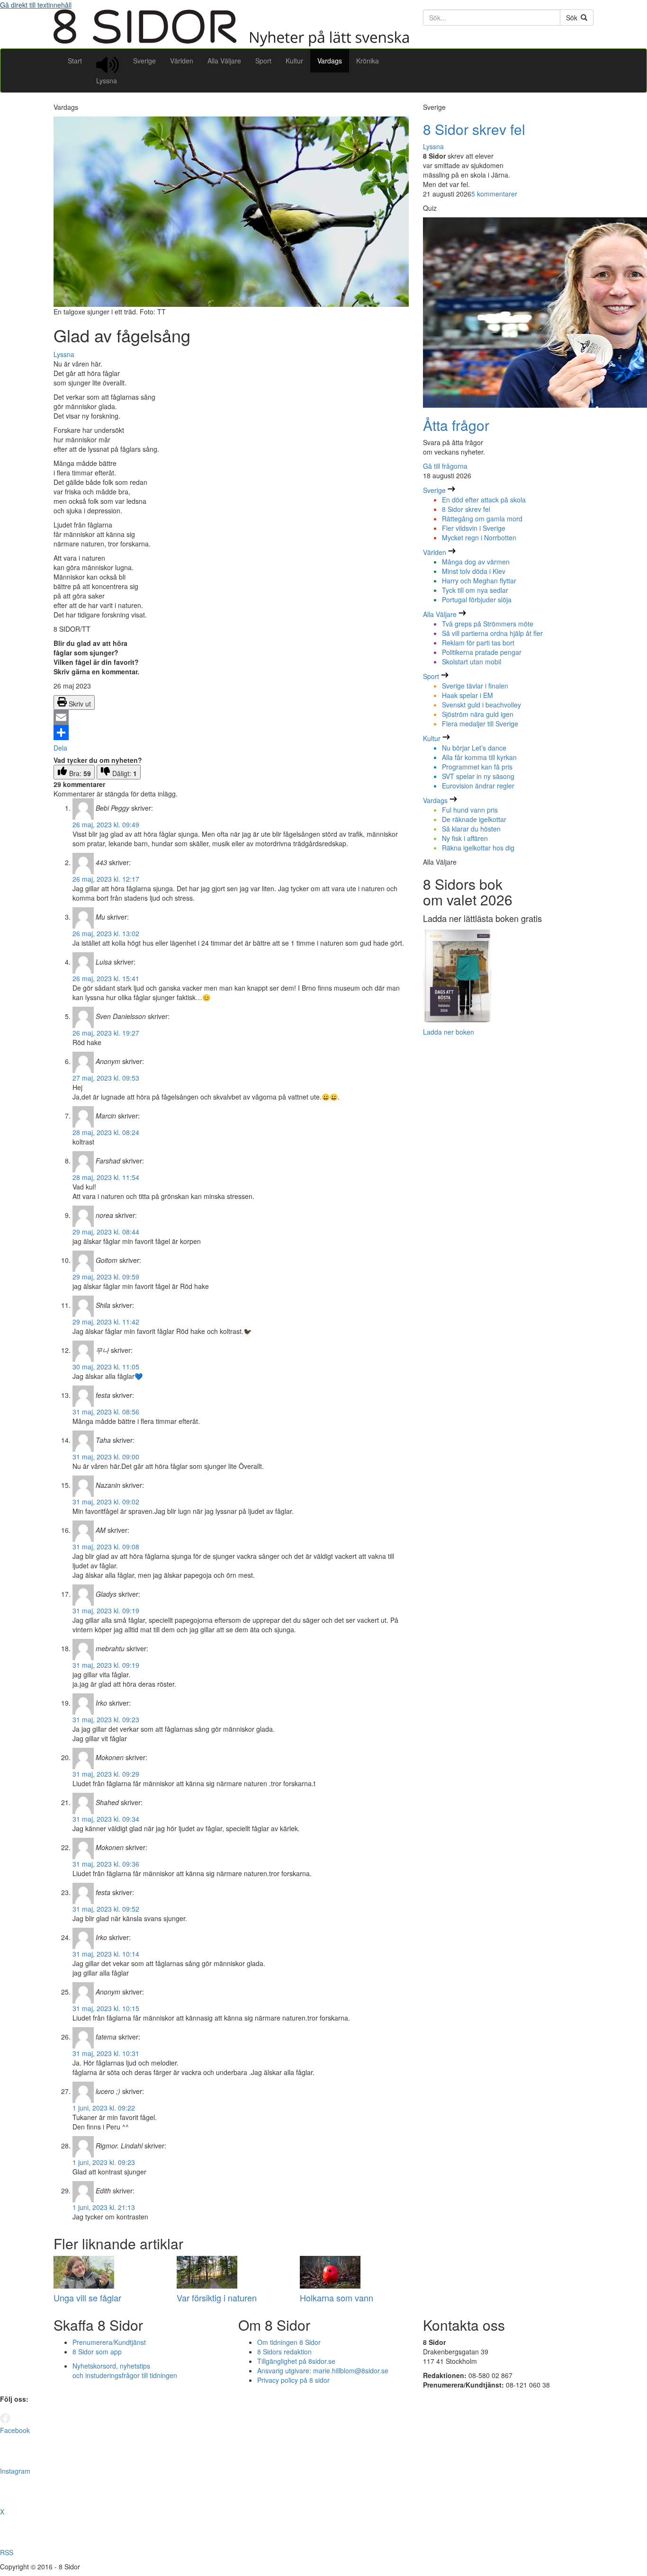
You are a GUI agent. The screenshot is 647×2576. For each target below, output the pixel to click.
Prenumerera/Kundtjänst (109, 2342)
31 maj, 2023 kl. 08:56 (106, 1412)
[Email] (231, 717)
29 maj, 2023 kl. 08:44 (106, 1232)
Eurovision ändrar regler (478, 786)
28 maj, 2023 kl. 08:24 (106, 1132)
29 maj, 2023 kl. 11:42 (106, 1322)
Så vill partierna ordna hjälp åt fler (492, 633)
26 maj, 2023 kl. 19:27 (106, 1033)
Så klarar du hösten (471, 829)
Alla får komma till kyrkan (479, 757)
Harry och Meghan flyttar (479, 581)
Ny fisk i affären (465, 838)
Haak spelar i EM (467, 695)
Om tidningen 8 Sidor (289, 2342)
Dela (60, 748)
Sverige (144, 61)
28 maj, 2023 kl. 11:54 (106, 1177)
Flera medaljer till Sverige (480, 724)
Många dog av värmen (476, 562)
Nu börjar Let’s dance (474, 748)
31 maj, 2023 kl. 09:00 (106, 1457)
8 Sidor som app (97, 2352)
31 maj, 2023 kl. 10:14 (106, 1954)
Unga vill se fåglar (87, 2298)
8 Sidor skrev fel (474, 129)
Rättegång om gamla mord (482, 519)
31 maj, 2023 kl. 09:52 (106, 1909)
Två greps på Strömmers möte (488, 624)
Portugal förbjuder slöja (477, 599)
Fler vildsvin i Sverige (474, 528)
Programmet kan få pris (477, 767)
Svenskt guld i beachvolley (481, 705)
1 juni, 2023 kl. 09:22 (104, 2108)
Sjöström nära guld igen (478, 714)
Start (75, 61)
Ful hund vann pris (470, 810)
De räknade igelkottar (474, 819)
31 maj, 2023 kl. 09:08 (106, 1547)
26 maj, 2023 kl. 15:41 (106, 978)
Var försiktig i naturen (217, 2298)
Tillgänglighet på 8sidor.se (296, 2361)
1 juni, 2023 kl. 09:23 (104, 2162)
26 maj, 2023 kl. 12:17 (106, 879)
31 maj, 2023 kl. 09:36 (106, 1864)
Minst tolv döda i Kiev (474, 571)
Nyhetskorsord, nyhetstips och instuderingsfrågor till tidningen (125, 2370)
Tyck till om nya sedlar (475, 590)
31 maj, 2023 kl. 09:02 (106, 1502)
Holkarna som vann (337, 2298)
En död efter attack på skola (484, 500)
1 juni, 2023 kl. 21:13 (104, 2207)
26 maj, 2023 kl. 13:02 (106, 933)
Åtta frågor (456, 425)
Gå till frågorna (445, 466)
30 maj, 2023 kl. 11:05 (106, 1367)
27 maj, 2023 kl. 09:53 (106, 1078)
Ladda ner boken (449, 1032)
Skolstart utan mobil (472, 662)
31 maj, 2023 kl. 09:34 (106, 1819)
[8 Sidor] (231, 44)
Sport (263, 61)
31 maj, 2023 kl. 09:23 (106, 1719)
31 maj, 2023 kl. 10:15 (106, 2008)
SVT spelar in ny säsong (478, 776)
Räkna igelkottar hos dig (478, 848)
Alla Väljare (224, 61)
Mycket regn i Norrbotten (479, 537)
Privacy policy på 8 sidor (293, 2380)
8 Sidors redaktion (284, 2352)
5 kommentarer (494, 194)
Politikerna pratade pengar (482, 652)
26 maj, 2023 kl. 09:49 (106, 824)
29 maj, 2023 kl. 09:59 (106, 1277)
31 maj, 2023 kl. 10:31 (106, 2053)
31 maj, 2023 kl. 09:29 (106, 1774)
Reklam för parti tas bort (478, 643)
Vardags (330, 61)
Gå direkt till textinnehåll (36, 5)
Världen (182, 61)
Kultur (294, 61)
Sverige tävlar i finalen (475, 686)
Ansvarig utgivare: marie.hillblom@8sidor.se (323, 2370)
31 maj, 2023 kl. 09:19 (106, 1610)
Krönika (368, 61)
